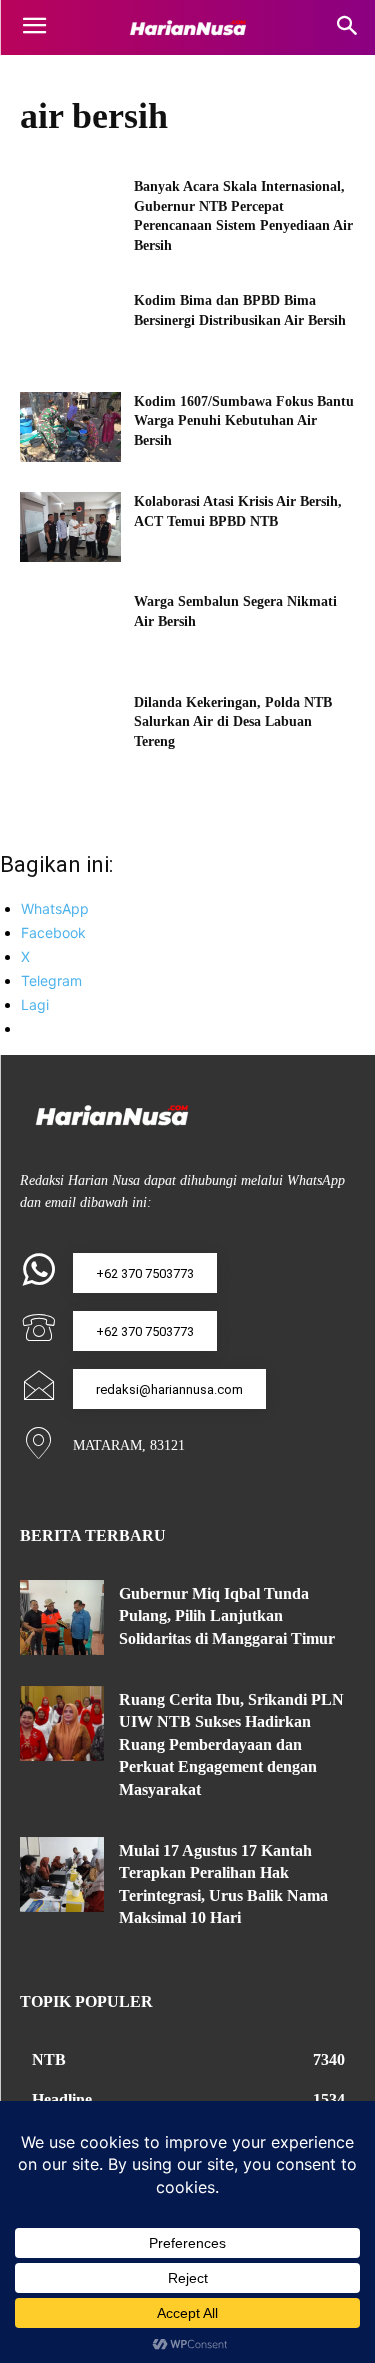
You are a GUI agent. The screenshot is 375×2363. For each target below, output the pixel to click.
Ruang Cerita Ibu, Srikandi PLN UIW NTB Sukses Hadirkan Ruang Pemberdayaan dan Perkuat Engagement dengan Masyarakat (231, 1744)
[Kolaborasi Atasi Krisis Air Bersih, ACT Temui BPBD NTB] (70, 527)
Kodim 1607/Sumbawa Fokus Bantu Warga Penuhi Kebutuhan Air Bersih (244, 421)
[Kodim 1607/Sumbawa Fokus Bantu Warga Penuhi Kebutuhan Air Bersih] (70, 427)
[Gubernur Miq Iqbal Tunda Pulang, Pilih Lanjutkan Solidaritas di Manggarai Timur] (62, 1617)
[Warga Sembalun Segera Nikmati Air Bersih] (70, 627)
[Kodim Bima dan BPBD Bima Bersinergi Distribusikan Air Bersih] (70, 326)
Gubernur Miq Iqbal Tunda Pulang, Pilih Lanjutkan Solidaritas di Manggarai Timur (227, 1616)
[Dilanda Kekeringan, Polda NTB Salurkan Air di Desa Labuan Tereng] (70, 728)
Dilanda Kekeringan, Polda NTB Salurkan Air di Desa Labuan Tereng (233, 722)
